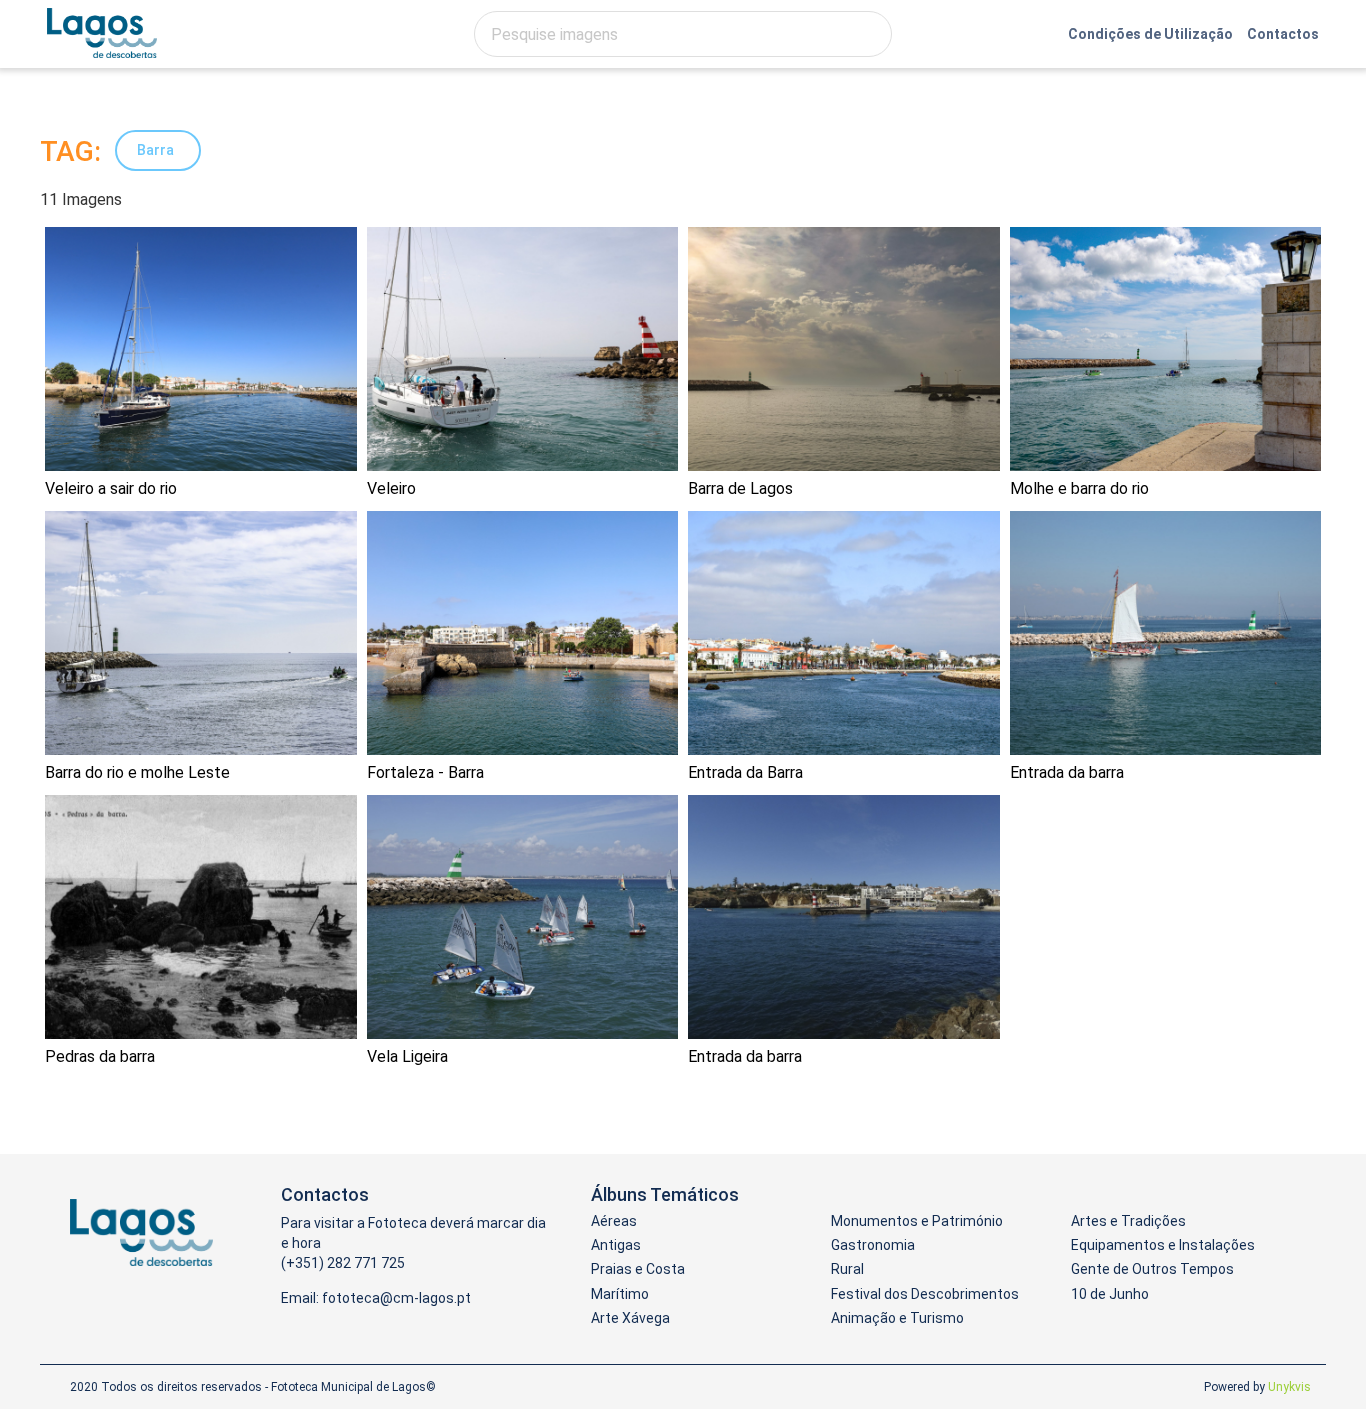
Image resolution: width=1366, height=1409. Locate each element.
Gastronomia (873, 1245)
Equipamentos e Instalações (1163, 1245)
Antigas (616, 1245)
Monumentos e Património (917, 1221)
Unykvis (1289, 1387)
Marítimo (620, 1294)
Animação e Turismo (897, 1318)
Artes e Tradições (1128, 1221)
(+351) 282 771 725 (343, 1263)
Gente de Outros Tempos (1152, 1269)
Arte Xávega (630, 1318)
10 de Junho (1110, 1294)
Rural (847, 1269)
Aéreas (614, 1221)
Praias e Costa (638, 1269)
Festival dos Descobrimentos (925, 1294)
